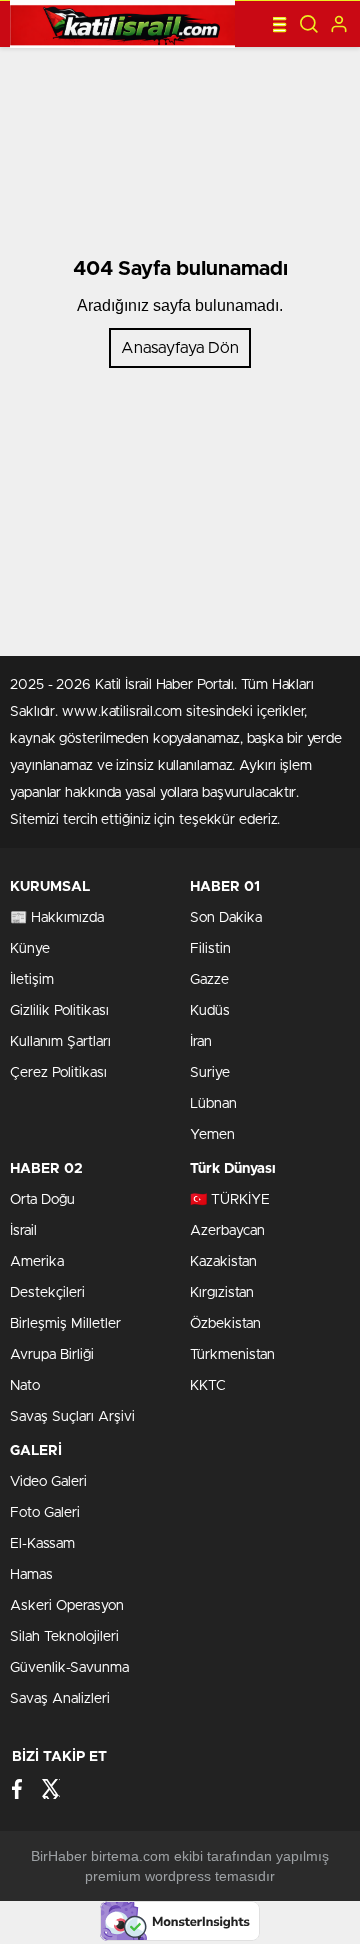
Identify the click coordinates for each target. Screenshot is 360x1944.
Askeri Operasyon (67, 1606)
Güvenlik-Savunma (69, 1668)
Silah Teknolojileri (64, 1637)
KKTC (208, 1386)
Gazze (209, 980)
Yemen (212, 1135)
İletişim (32, 980)
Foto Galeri (45, 1513)
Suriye (210, 1073)
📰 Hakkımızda (57, 918)
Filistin (210, 949)
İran (201, 1042)
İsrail (23, 1231)
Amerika (37, 1262)
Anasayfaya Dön (180, 348)
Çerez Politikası (58, 1073)
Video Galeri (48, 1482)
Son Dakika (226, 918)
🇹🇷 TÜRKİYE (230, 1200)
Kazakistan (223, 1262)
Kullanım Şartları (60, 1042)
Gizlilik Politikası (59, 1011)
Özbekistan (225, 1324)
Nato (25, 1386)
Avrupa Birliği (52, 1355)
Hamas (31, 1575)
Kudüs (210, 1011)
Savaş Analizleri (60, 1699)
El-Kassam (42, 1544)
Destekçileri (47, 1293)
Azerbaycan (227, 1231)
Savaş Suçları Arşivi (72, 1417)
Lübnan (213, 1104)
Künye (30, 949)
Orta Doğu (42, 1200)
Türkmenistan (232, 1355)
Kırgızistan (222, 1293)
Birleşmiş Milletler (65, 1324)
